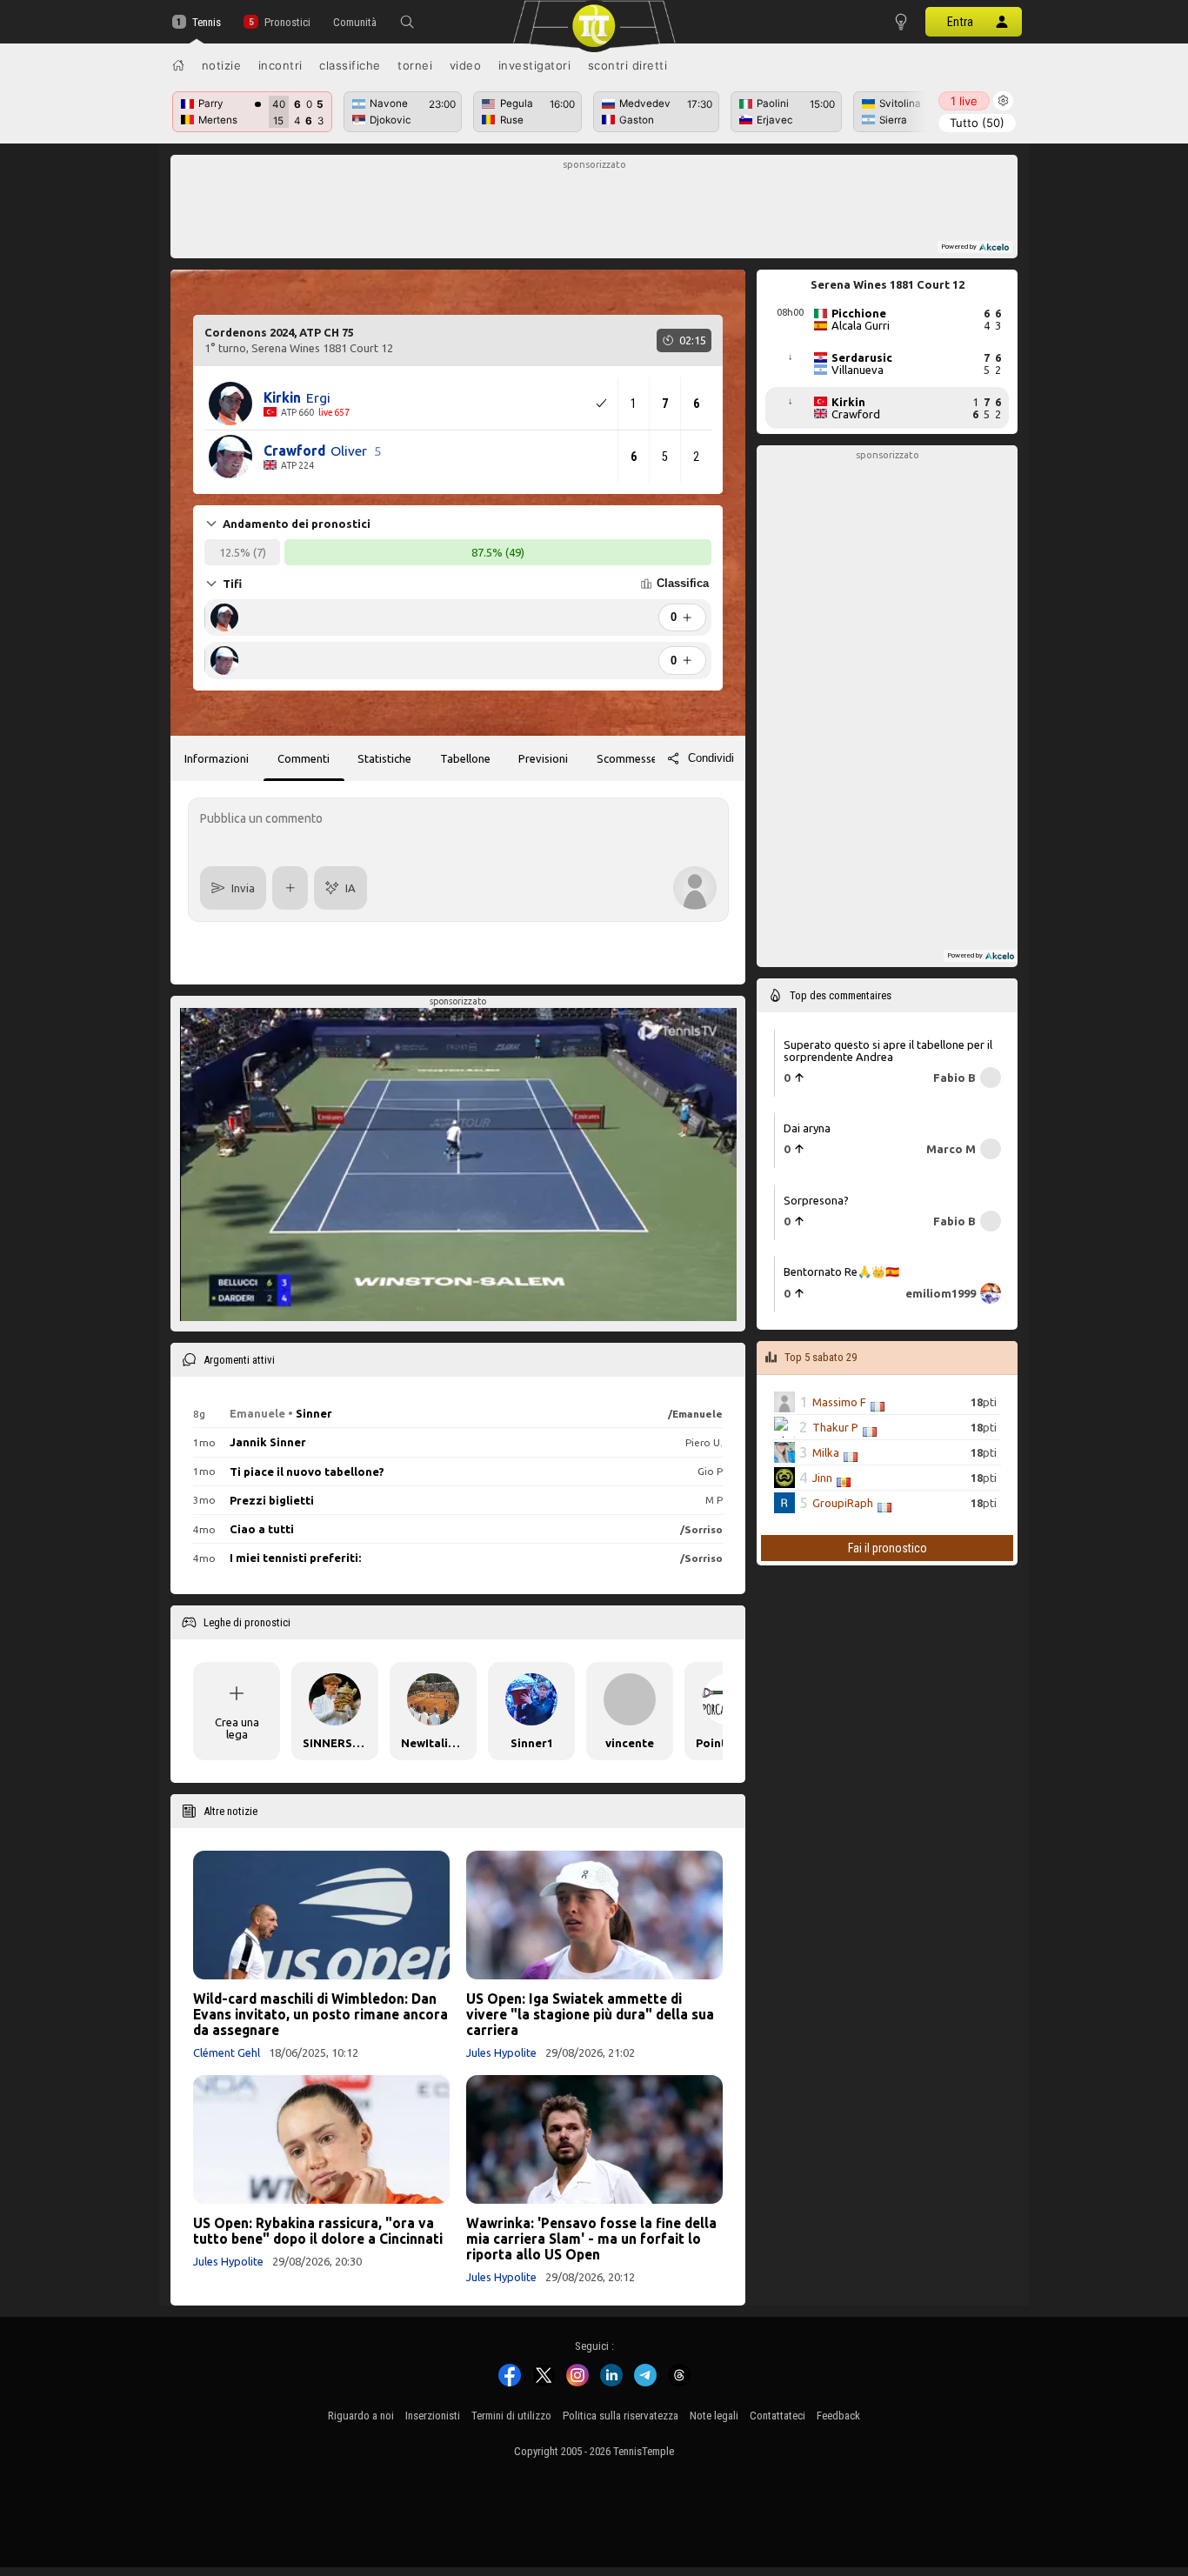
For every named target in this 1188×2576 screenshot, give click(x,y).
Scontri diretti (628, 65)
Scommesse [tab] (627, 758)
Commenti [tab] (304, 758)
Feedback (838, 2416)
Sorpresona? (816, 1200)
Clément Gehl (227, 2052)
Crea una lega (237, 1728)
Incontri (280, 65)
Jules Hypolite (501, 2052)
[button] (407, 22)
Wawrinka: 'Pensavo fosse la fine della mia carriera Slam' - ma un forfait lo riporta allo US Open (591, 2239)
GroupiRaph (843, 1503)
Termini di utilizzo (511, 2416)
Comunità (355, 22)
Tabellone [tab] (465, 758)
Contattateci (778, 2416)
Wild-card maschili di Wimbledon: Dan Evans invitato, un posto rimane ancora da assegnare (320, 2014)
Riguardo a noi (361, 2416)
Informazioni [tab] (217, 758)
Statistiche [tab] (384, 758)
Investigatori (535, 65)
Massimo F (839, 1402)
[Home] (178, 65)
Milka (826, 1452)
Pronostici (287, 22)
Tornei (415, 65)
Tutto (977, 123)
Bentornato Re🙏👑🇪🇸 (841, 1271)
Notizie (222, 65)
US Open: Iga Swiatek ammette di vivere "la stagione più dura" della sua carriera (590, 2014)
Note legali (714, 2416)
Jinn (822, 1478)
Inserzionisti (433, 2416)
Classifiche (350, 65)
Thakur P (835, 1427)
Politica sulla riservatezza (621, 2416)
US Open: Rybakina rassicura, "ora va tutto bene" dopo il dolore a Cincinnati (318, 2231)
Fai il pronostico (888, 1548)
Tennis (207, 22)
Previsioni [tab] (543, 758)
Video (466, 65)
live (964, 101)
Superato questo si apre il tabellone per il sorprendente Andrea (888, 1051)
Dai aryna (807, 1128)
